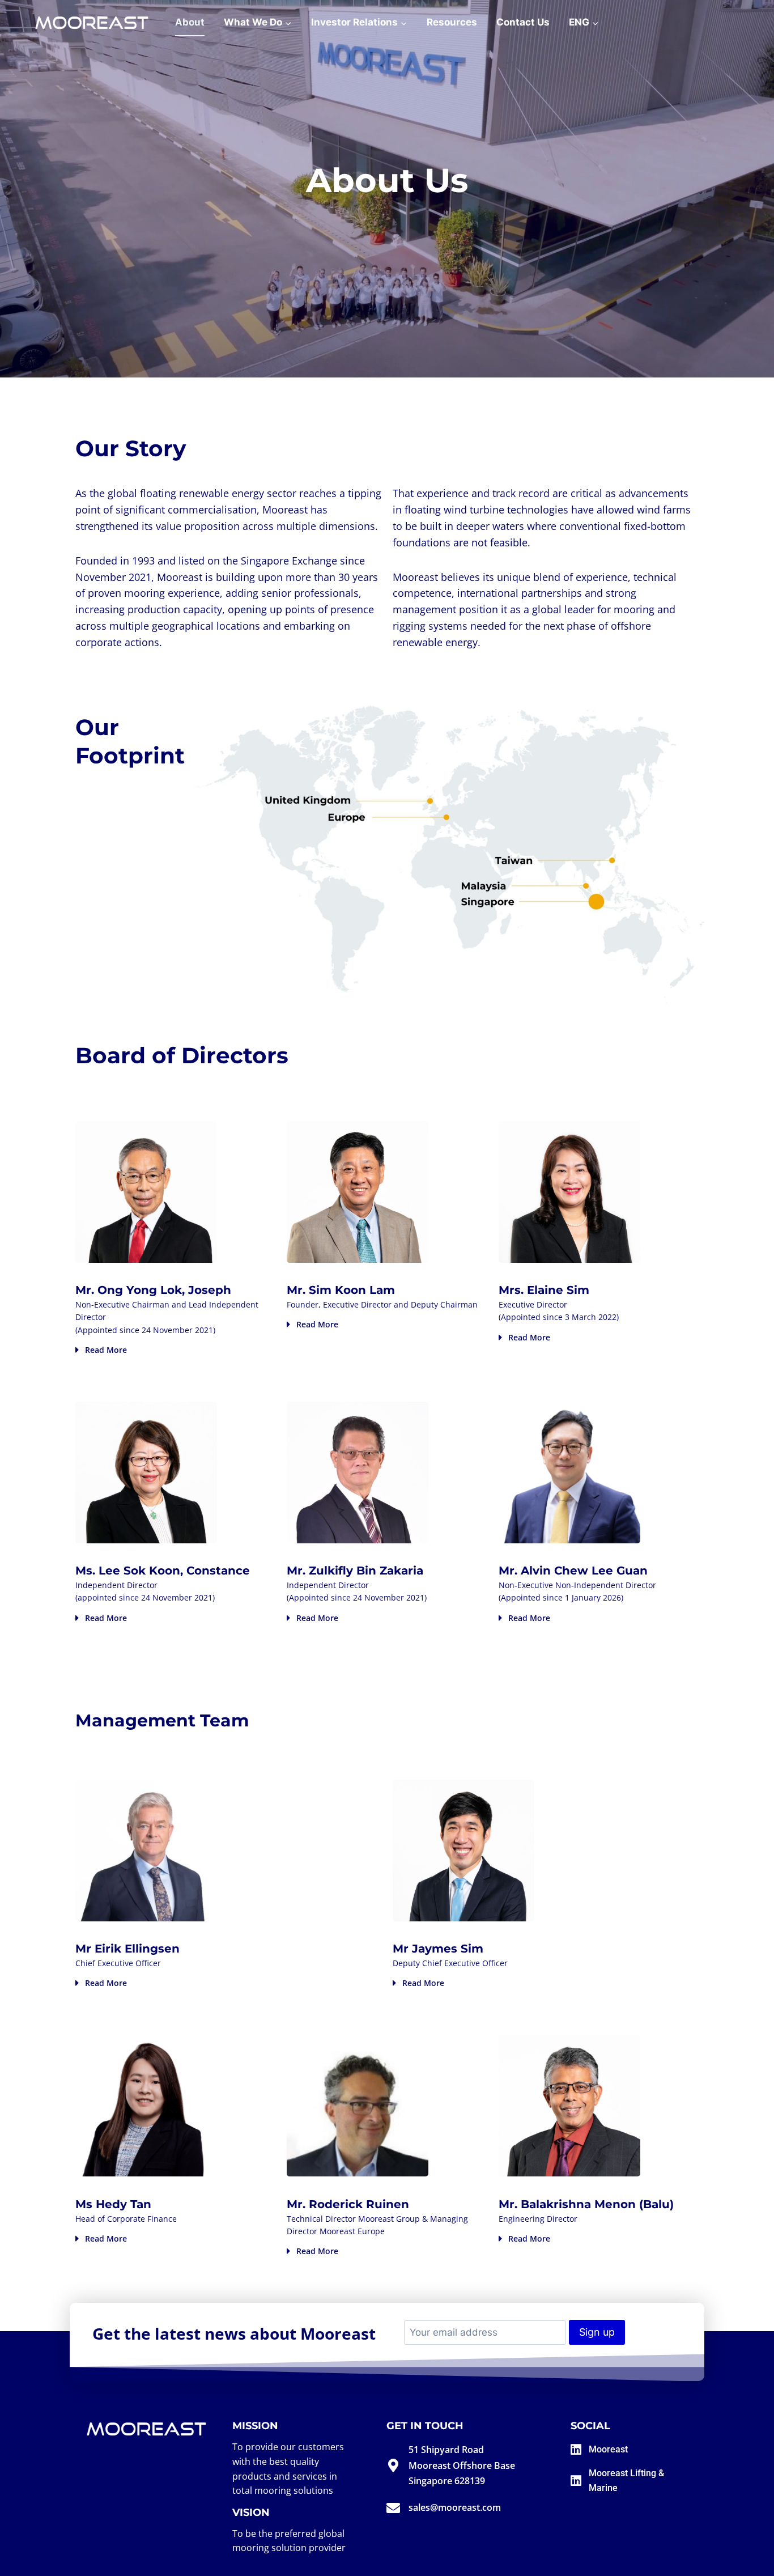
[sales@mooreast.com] (393, 2508)
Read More (106, 1350)
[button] (175, 1350)
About (190, 22)
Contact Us (523, 22)
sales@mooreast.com (455, 2507)
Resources (452, 22)
